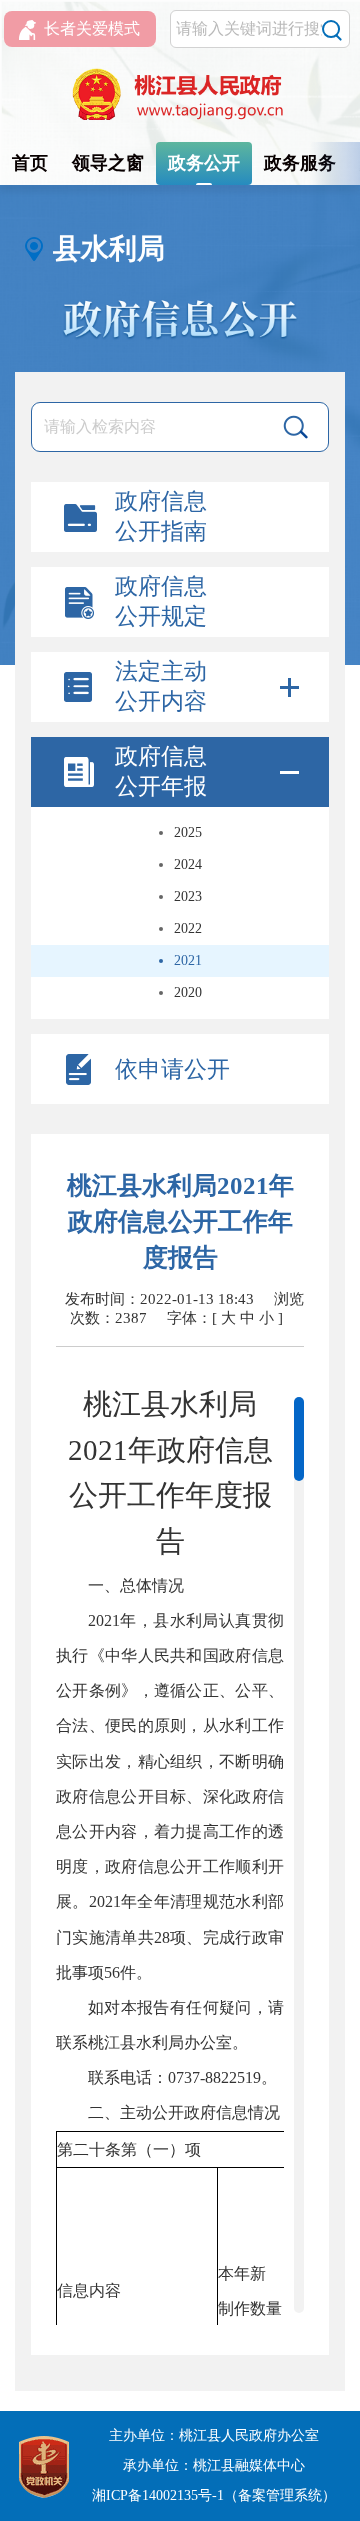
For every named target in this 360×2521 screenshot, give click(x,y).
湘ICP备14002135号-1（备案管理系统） (214, 2495)
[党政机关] (44, 2465)
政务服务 (300, 163)
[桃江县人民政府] (180, 95)
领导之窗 (108, 163)
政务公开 (204, 163)
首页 (30, 163)
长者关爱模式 (92, 28)
